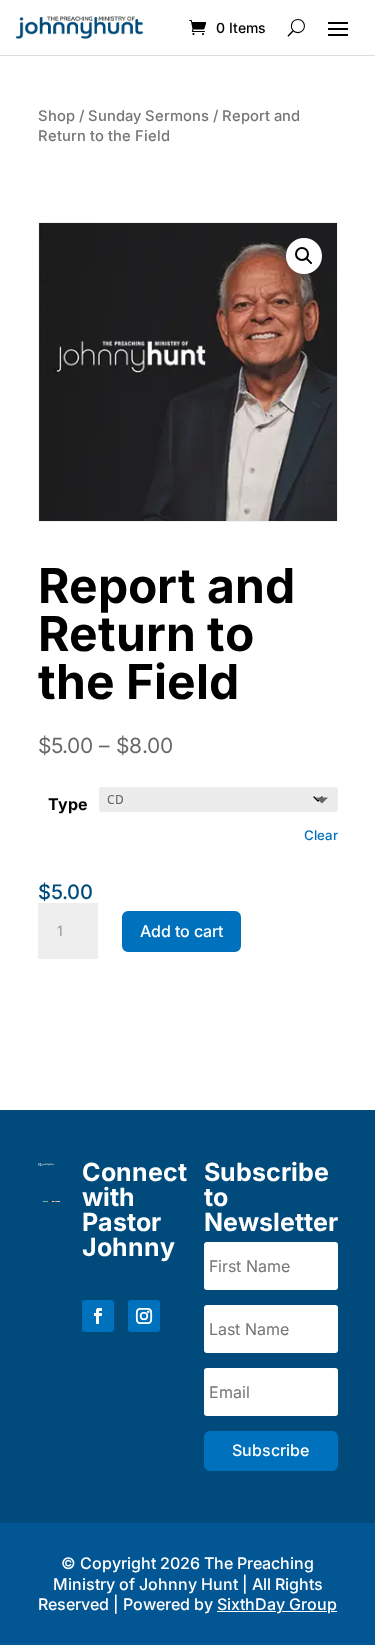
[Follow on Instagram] (144, 1316)
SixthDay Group (277, 1604)
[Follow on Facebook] (98, 1316)
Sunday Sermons (148, 116)
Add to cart (181, 931)
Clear (321, 835)
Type (68, 804)
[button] (304, 256)
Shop (56, 116)
